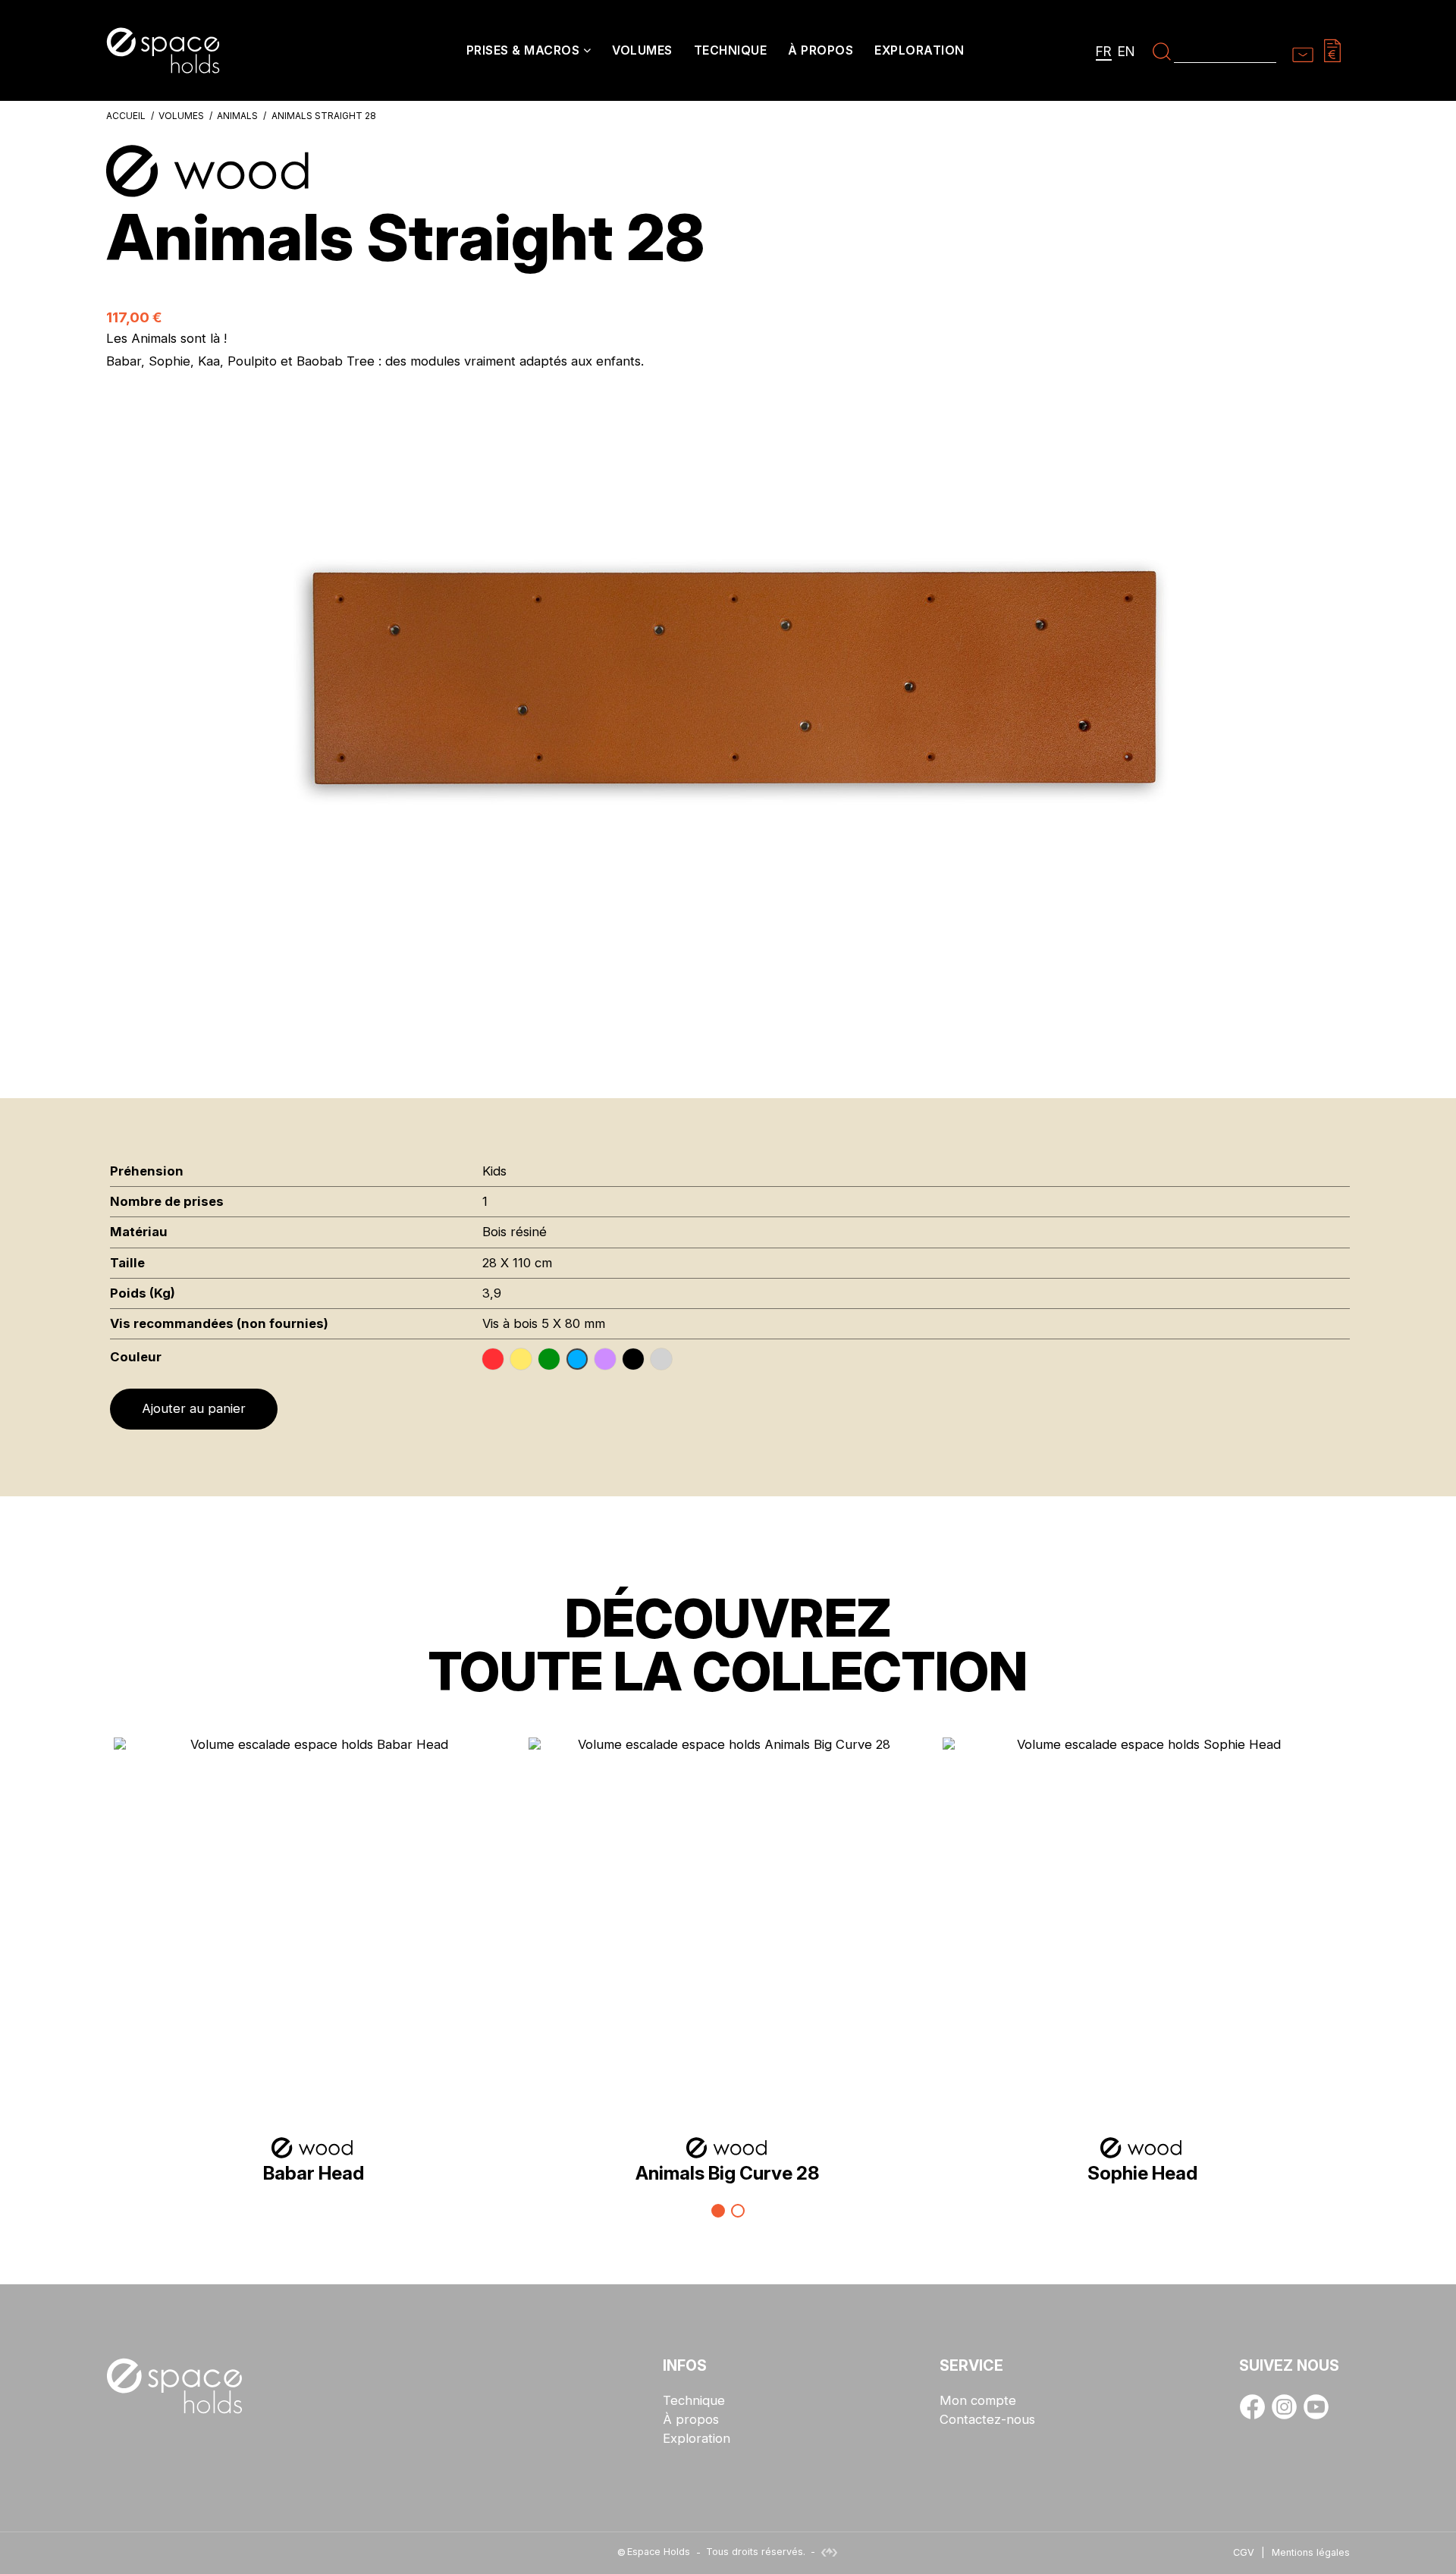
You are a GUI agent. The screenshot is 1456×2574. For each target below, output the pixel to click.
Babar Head (314, 2173)
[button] (529, 52)
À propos (691, 2420)
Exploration (697, 2439)
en (1127, 51)
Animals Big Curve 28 (728, 2173)
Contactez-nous (987, 2420)
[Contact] (1303, 50)
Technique (694, 2401)
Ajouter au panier (194, 1408)
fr (1104, 51)
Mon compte (978, 2401)
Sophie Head (1142, 2173)
